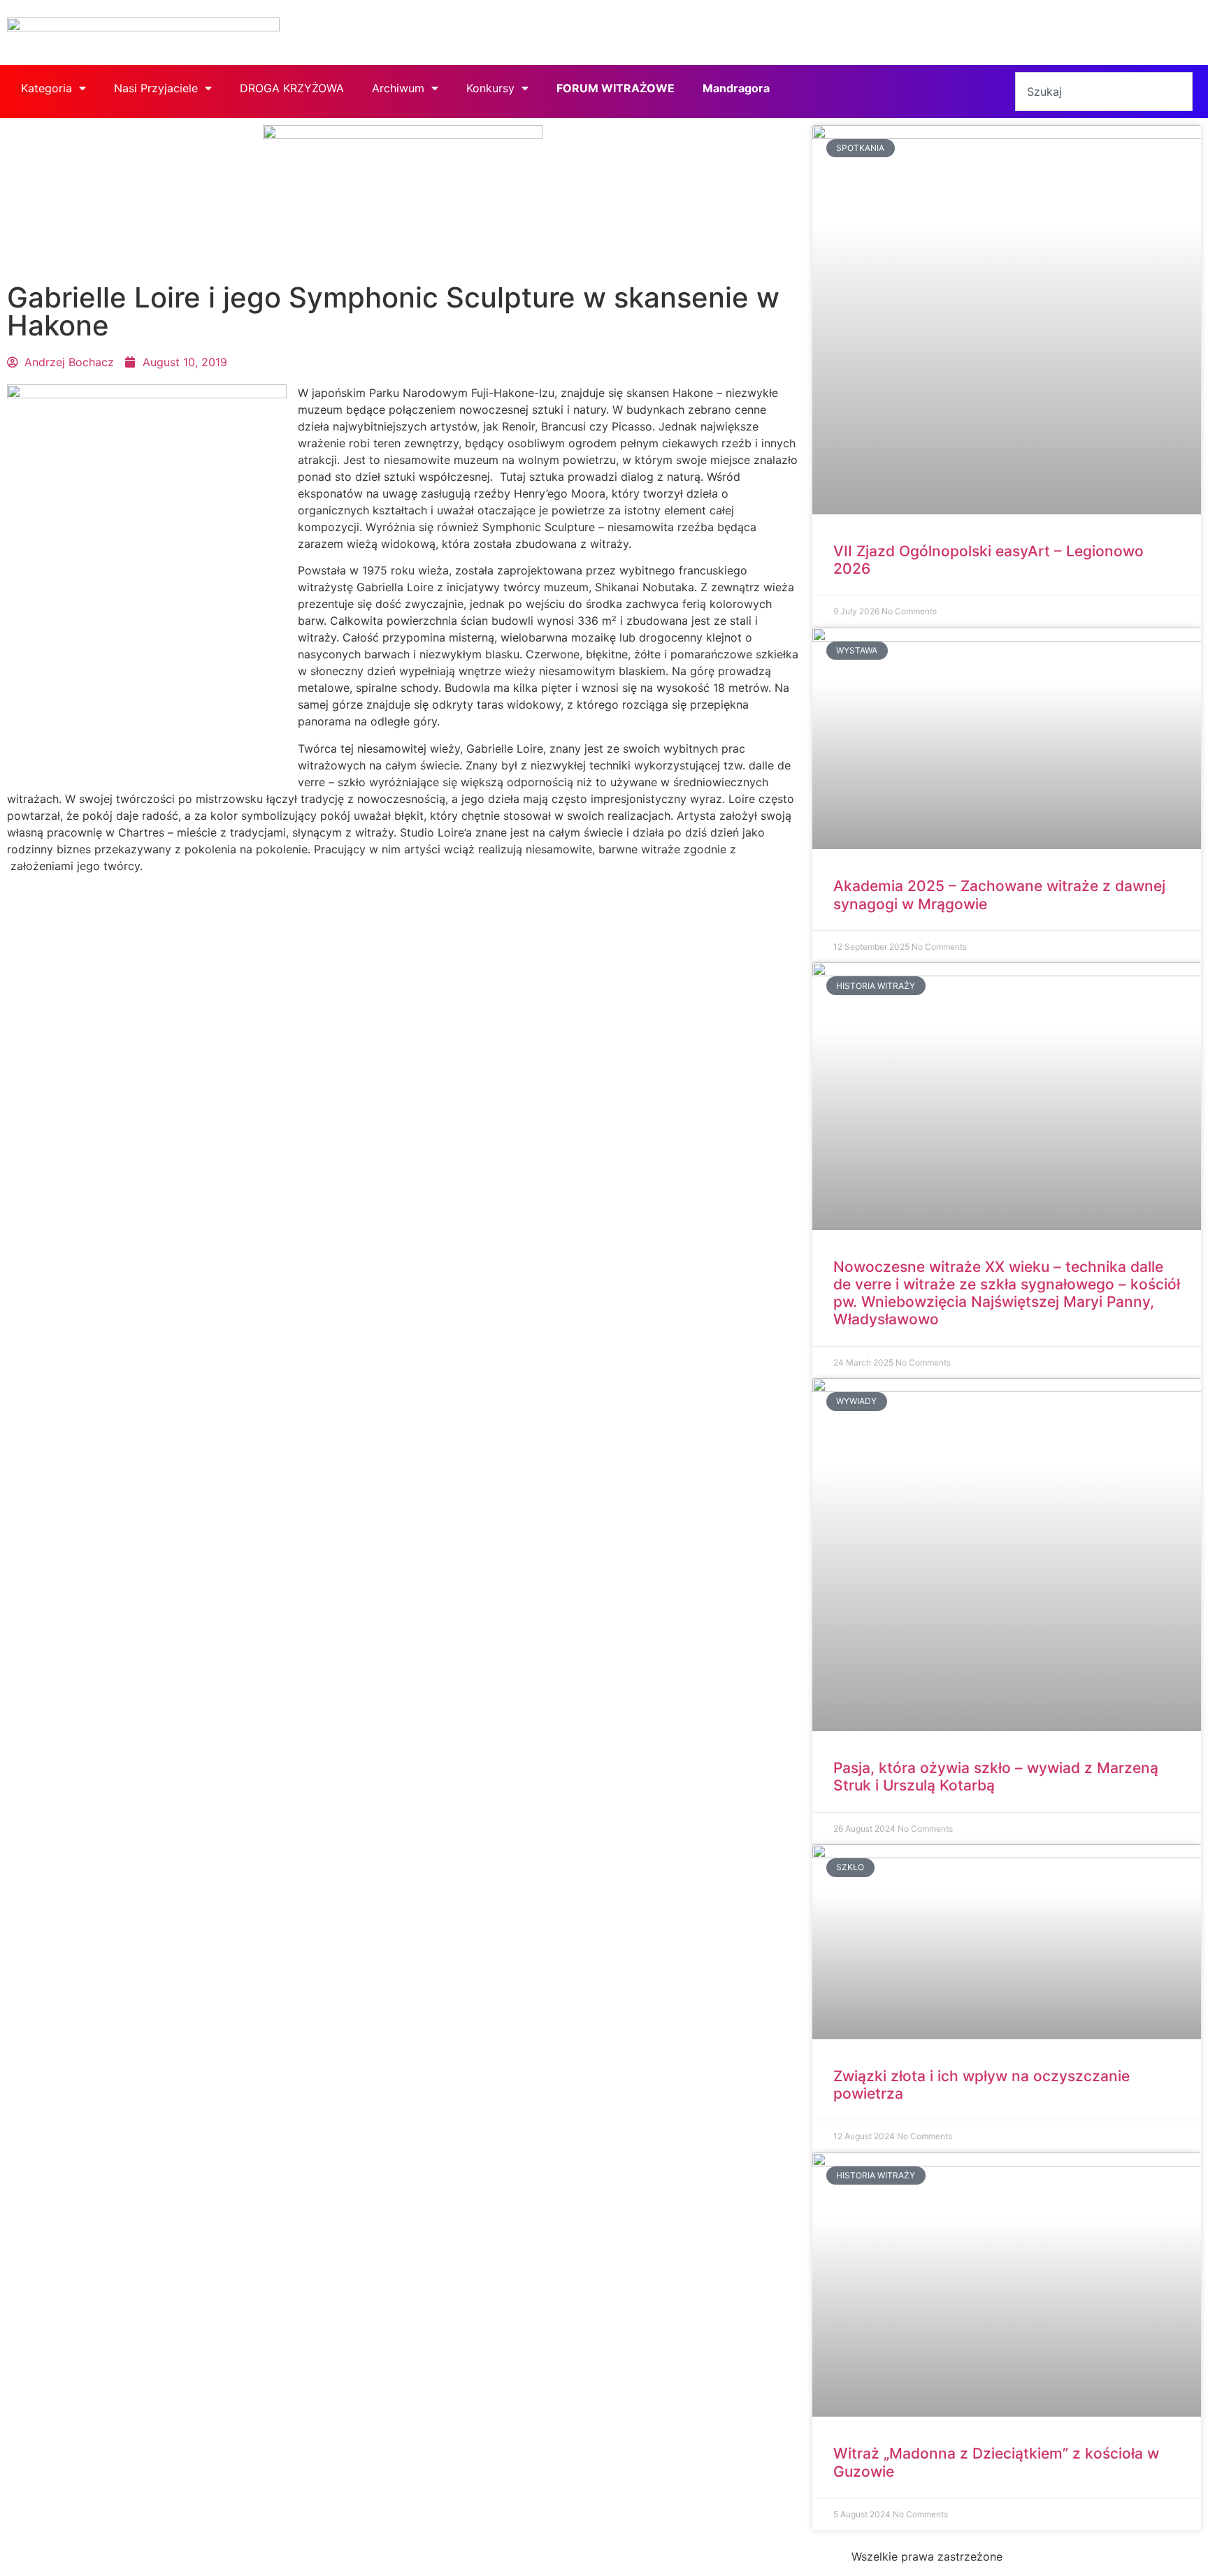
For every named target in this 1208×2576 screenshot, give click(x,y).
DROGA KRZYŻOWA (292, 88)
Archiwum (398, 88)
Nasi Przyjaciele (156, 88)
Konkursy (490, 88)
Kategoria (46, 88)
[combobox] (1104, 92)
